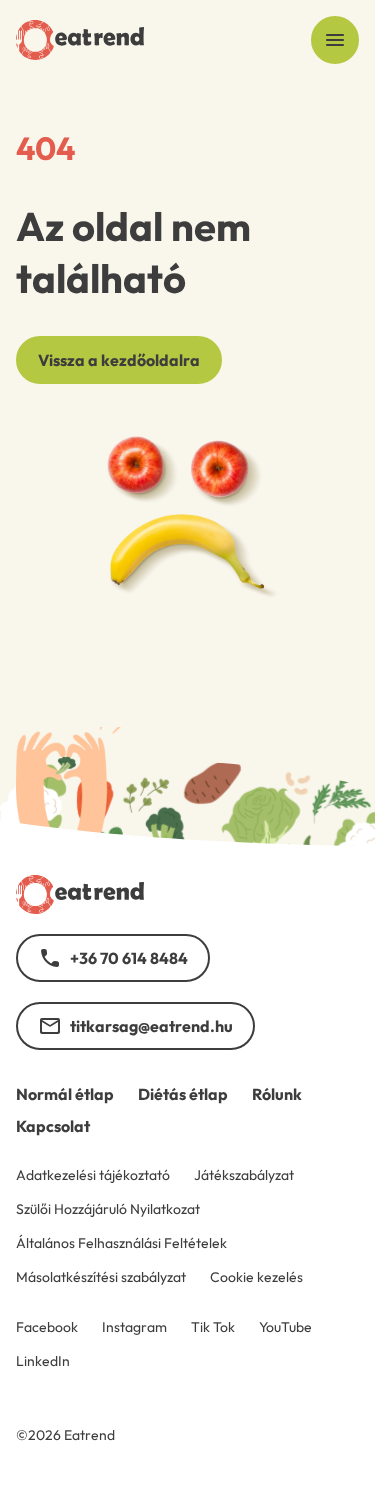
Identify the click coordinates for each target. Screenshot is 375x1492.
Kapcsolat (53, 1126)
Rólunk (277, 1094)
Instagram (134, 1327)
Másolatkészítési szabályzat (101, 1277)
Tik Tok (213, 1327)
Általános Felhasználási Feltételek (121, 1243)
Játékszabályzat (244, 1175)
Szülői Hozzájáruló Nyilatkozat (108, 1209)
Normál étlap (65, 1094)
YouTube (285, 1327)
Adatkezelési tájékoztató (93, 1175)
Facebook (47, 1327)
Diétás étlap (183, 1094)
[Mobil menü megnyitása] (335, 40)
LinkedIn (43, 1361)
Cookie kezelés (256, 1277)
